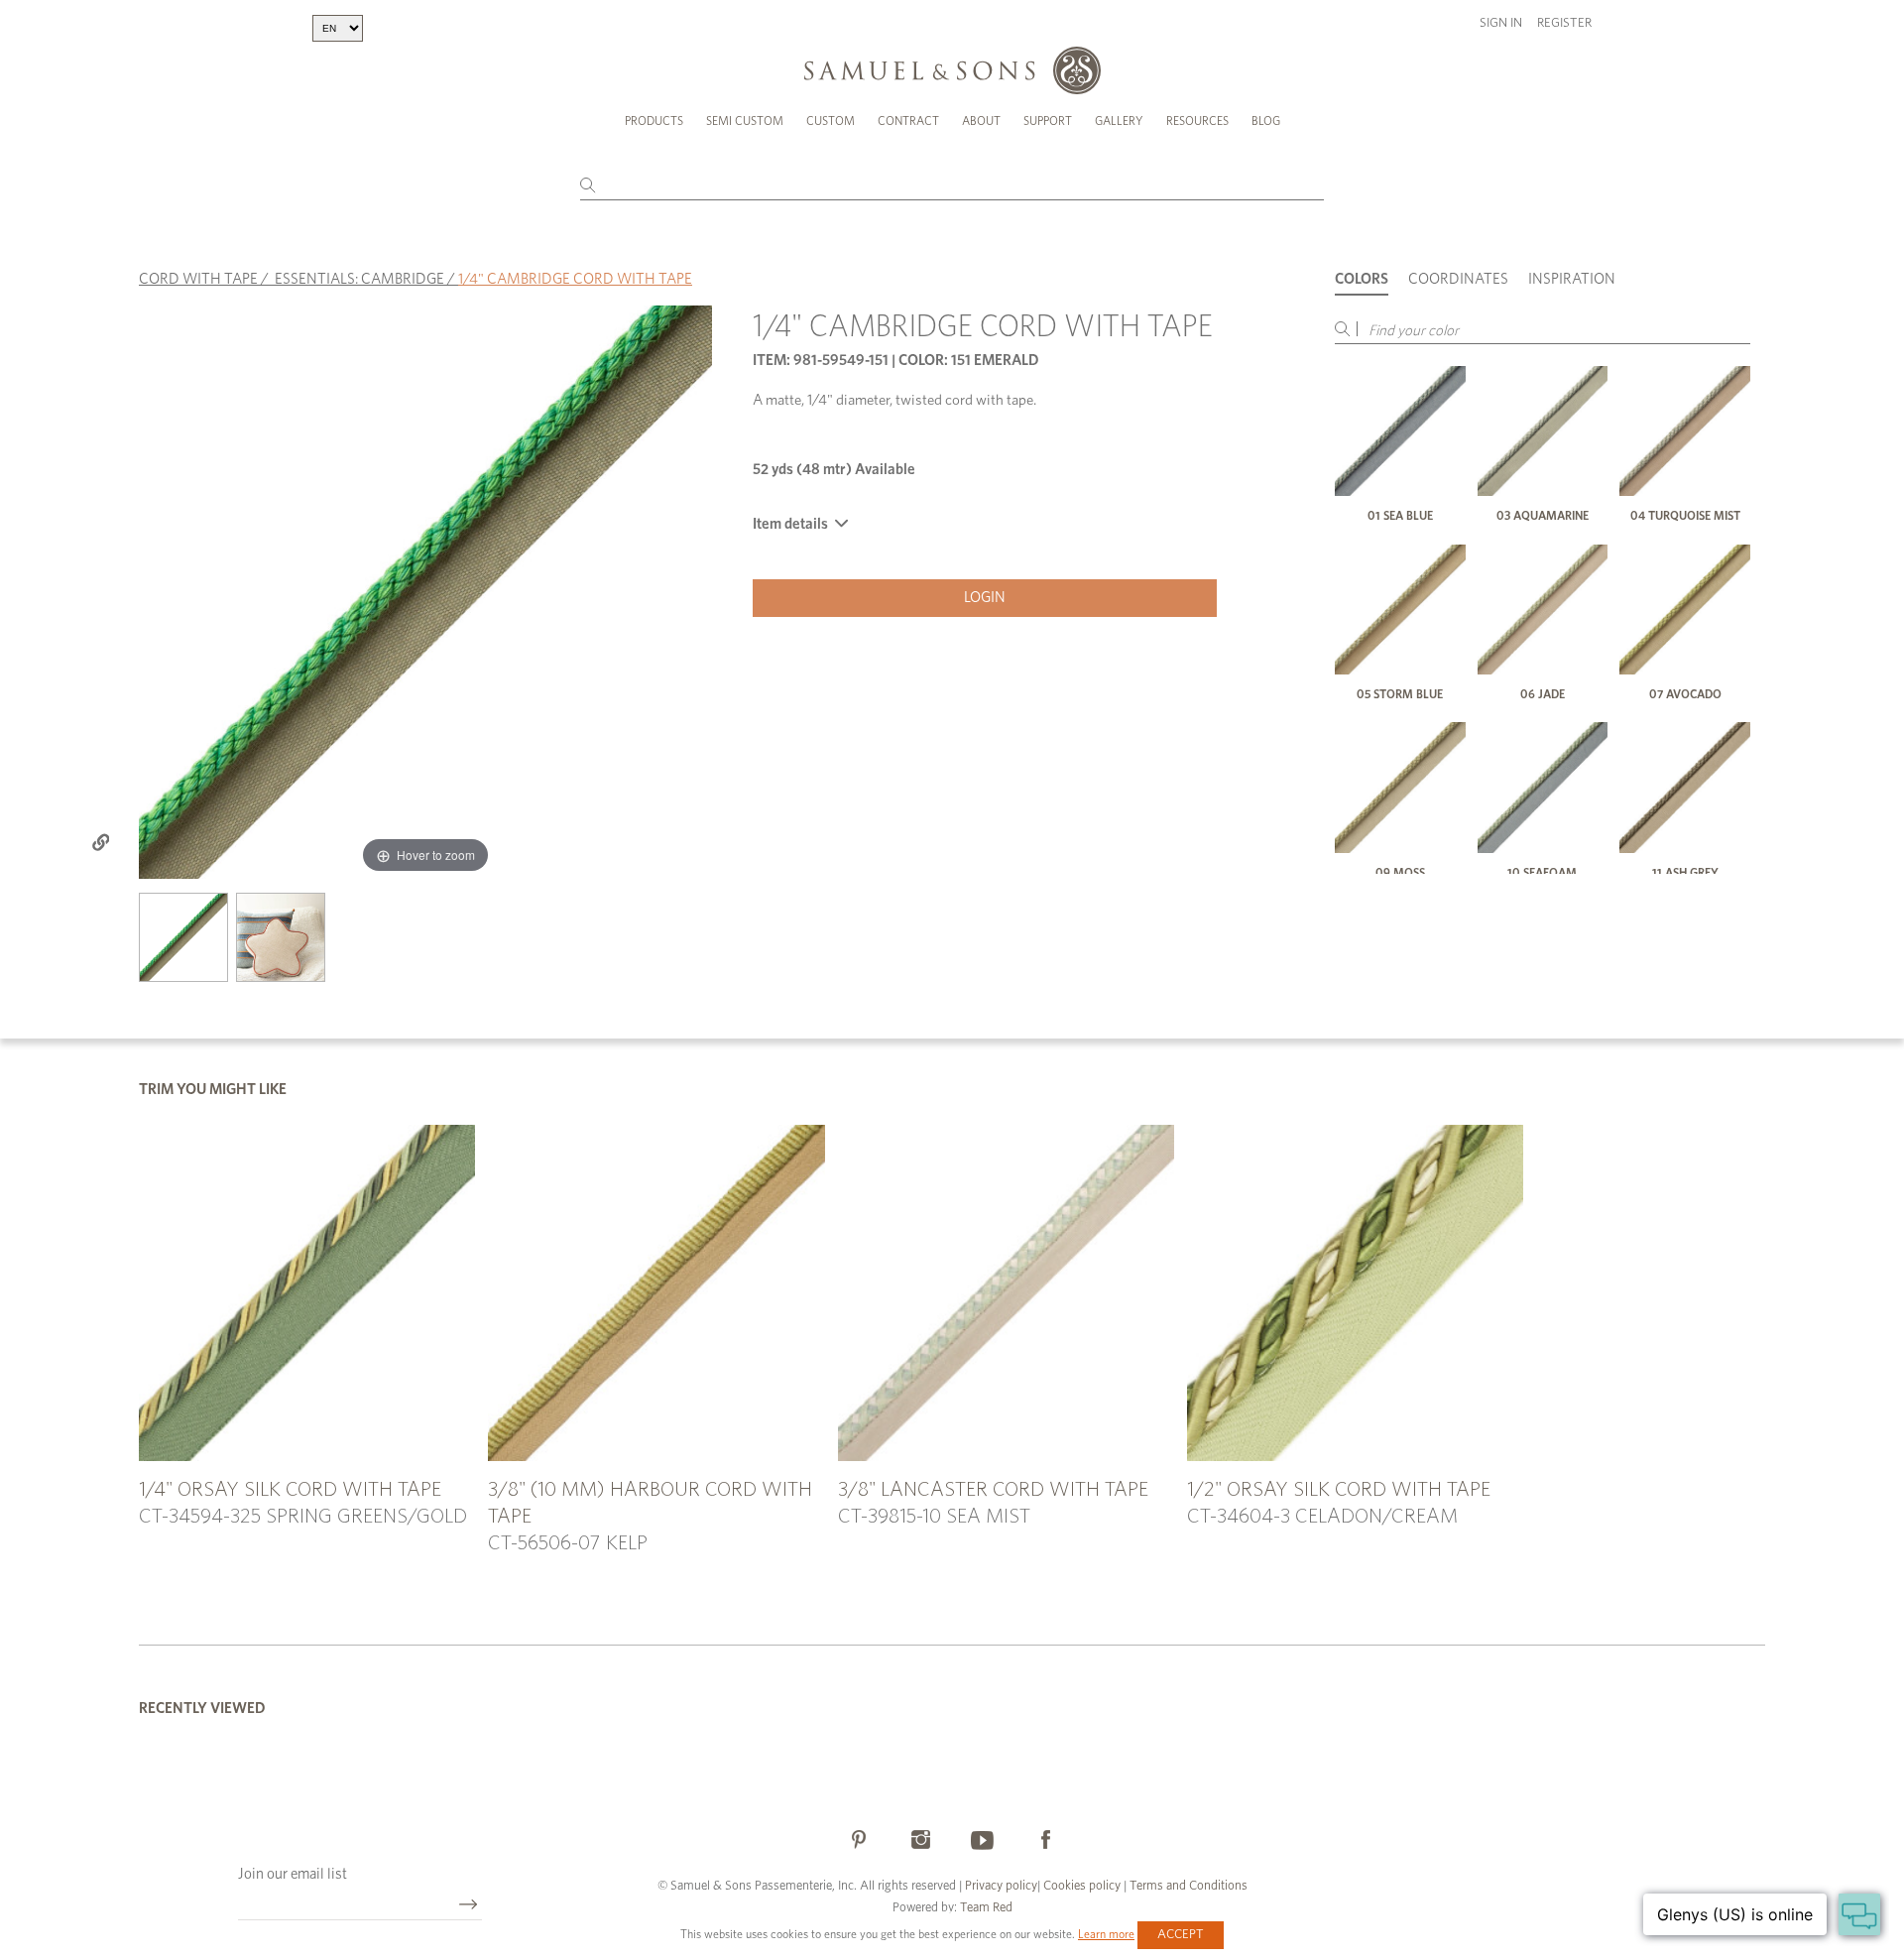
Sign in (1501, 23)
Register (1564, 23)
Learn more (1106, 1934)
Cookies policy (1082, 1886)
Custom (831, 121)
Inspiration (1572, 279)
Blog (1266, 121)
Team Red (986, 1908)
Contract (908, 121)
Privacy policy (1001, 1886)
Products (654, 121)
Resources (1197, 121)
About (981, 121)
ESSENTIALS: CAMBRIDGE (359, 279)
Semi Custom (745, 121)
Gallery (1119, 121)
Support (1048, 121)
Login (985, 598)
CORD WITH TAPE (198, 279)
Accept (1181, 1935)
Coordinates (1458, 279)
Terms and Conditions (1187, 1886)
